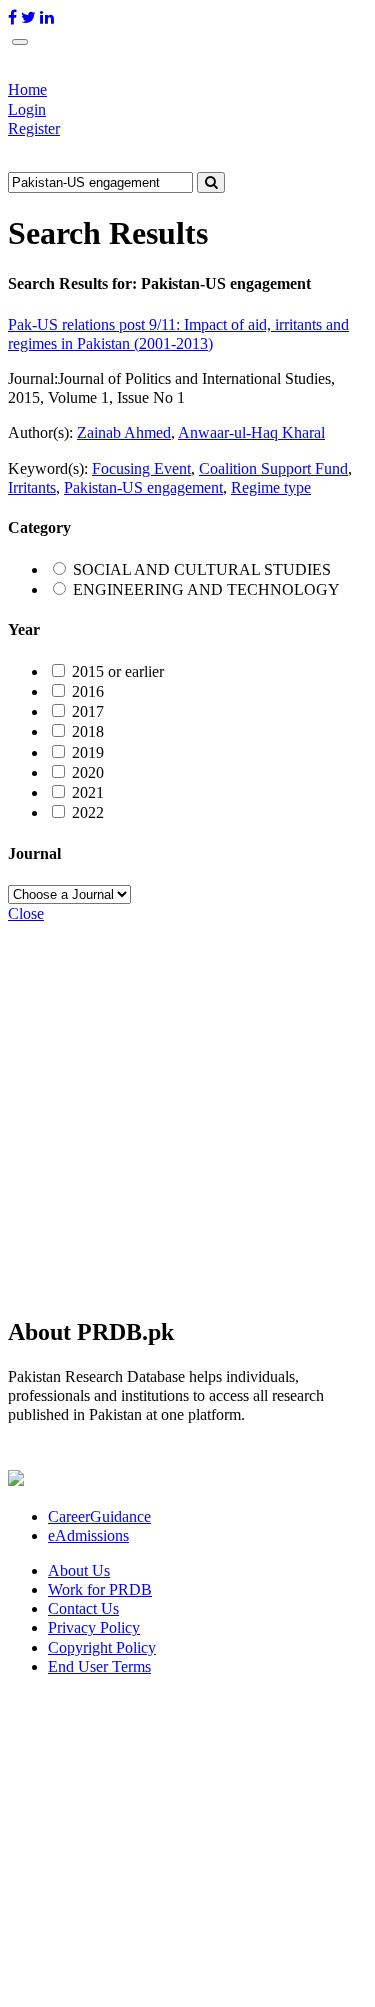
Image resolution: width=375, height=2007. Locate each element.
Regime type (271, 487)
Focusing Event (141, 468)
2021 (88, 792)
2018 (88, 731)
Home (27, 89)
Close (26, 913)
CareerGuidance (99, 1516)
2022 (88, 812)
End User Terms (99, 1666)
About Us (79, 1570)
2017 (88, 711)
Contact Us (83, 1608)
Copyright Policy (102, 1647)
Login (27, 109)
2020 (88, 772)
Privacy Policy (94, 1627)
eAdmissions (88, 1535)
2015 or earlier (118, 671)
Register (34, 128)
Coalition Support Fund (273, 468)
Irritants (32, 487)
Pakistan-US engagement (143, 487)
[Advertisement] (187, 1110)
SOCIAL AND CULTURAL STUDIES (202, 569)
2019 (88, 752)
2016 (88, 691)
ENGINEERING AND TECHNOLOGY (206, 589)
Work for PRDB (100, 1589)
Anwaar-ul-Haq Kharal (251, 432)
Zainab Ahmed (124, 432)
